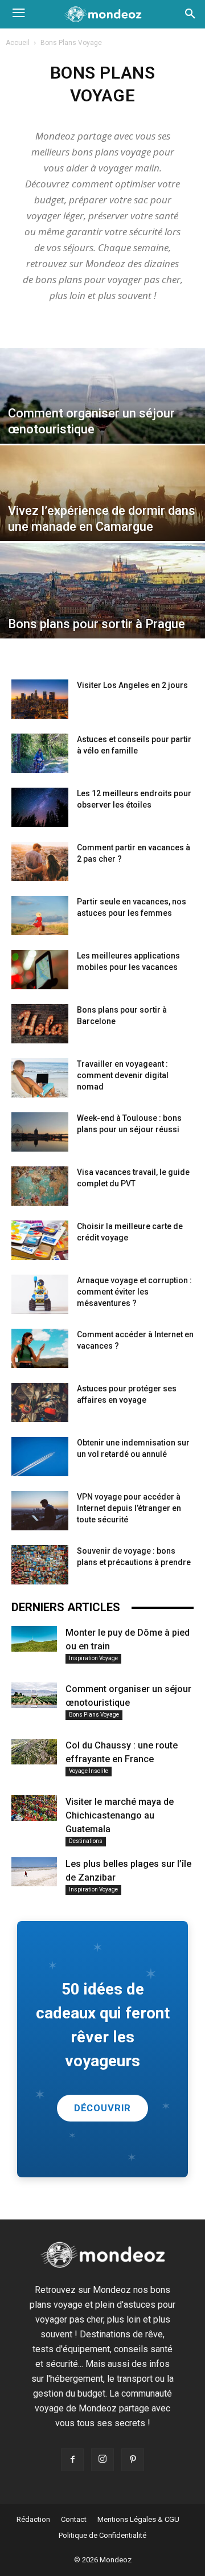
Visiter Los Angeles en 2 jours (132, 685)
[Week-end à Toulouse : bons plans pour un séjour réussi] (40, 1132)
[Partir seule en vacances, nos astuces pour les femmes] (40, 916)
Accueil (18, 43)
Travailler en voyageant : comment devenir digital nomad (123, 1075)
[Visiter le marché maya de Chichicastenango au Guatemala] (34, 1808)
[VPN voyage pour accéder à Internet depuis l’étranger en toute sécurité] (40, 1511)
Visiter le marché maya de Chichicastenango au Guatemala (120, 1815)
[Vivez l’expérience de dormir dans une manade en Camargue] (102, 509)
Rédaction (33, 2519)
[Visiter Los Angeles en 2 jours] (40, 699)
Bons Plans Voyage (94, 1715)
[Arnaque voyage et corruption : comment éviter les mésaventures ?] (40, 1294)
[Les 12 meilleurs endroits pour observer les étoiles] (40, 807)
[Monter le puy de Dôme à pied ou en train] (34, 1639)
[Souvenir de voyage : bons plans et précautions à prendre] (40, 1565)
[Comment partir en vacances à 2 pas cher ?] (40, 861)
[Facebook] (72, 2460)
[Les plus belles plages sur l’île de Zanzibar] (34, 1872)
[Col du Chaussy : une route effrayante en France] (34, 1752)
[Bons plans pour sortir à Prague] (102, 606)
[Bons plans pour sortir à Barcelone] (40, 1024)
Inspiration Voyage (93, 1658)
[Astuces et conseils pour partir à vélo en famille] (40, 753)
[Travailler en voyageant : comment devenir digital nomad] (40, 1078)
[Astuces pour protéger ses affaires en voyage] (40, 1402)
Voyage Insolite (89, 1771)
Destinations (86, 1841)
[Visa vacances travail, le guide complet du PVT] (40, 1186)
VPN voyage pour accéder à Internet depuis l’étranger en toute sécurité (129, 1508)
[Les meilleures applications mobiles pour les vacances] (40, 970)
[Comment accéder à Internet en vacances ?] (40, 1348)
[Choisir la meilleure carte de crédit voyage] (40, 1240)
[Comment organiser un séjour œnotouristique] (102, 411)
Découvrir (103, 2108)
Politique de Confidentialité (102, 2535)
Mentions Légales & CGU (138, 2519)
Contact (74, 2519)
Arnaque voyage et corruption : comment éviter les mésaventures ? (134, 1292)
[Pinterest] (133, 2460)
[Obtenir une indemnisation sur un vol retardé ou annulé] (40, 1457)
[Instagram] (102, 2460)
